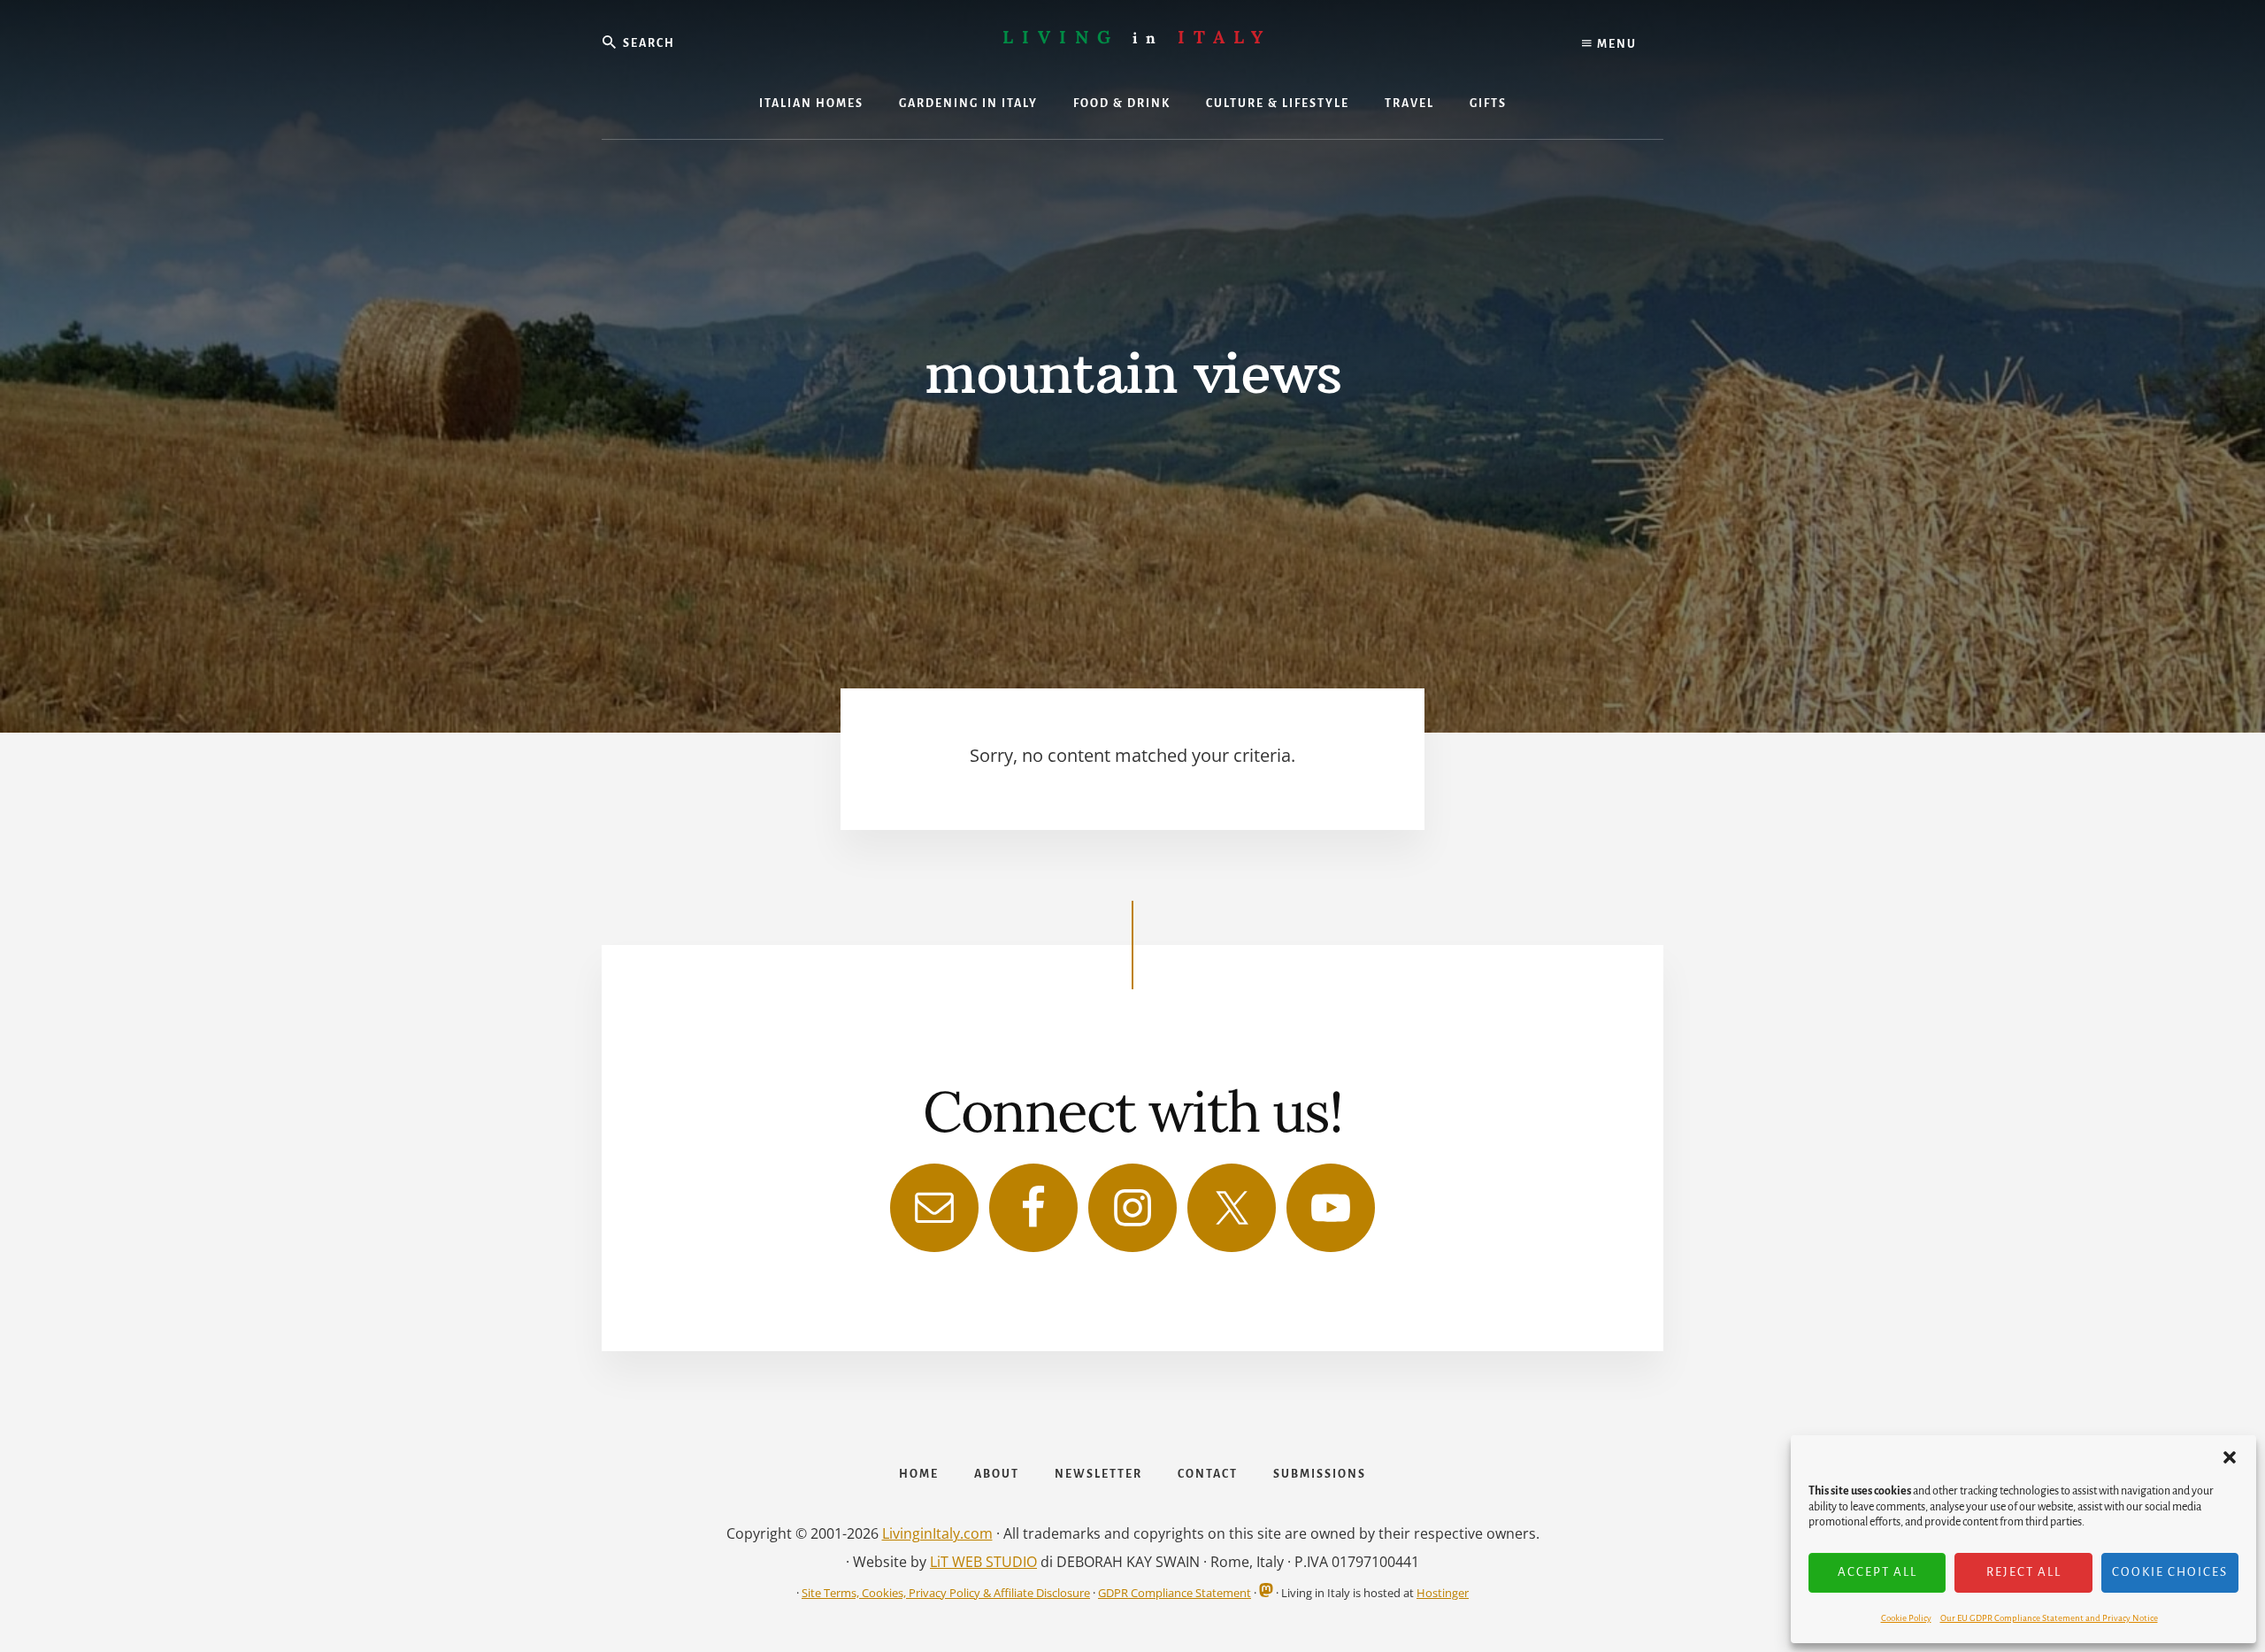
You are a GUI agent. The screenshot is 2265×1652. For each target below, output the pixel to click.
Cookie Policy (1906, 1618)
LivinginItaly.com (937, 1533)
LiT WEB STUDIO (983, 1562)
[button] (2230, 1457)
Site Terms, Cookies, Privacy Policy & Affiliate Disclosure (946, 1593)
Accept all (1877, 1572)
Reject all (2024, 1572)
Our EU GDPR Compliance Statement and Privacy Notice (2049, 1618)
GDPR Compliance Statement (1175, 1593)
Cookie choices (2170, 1572)
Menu (1615, 44)
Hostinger (1443, 1593)
